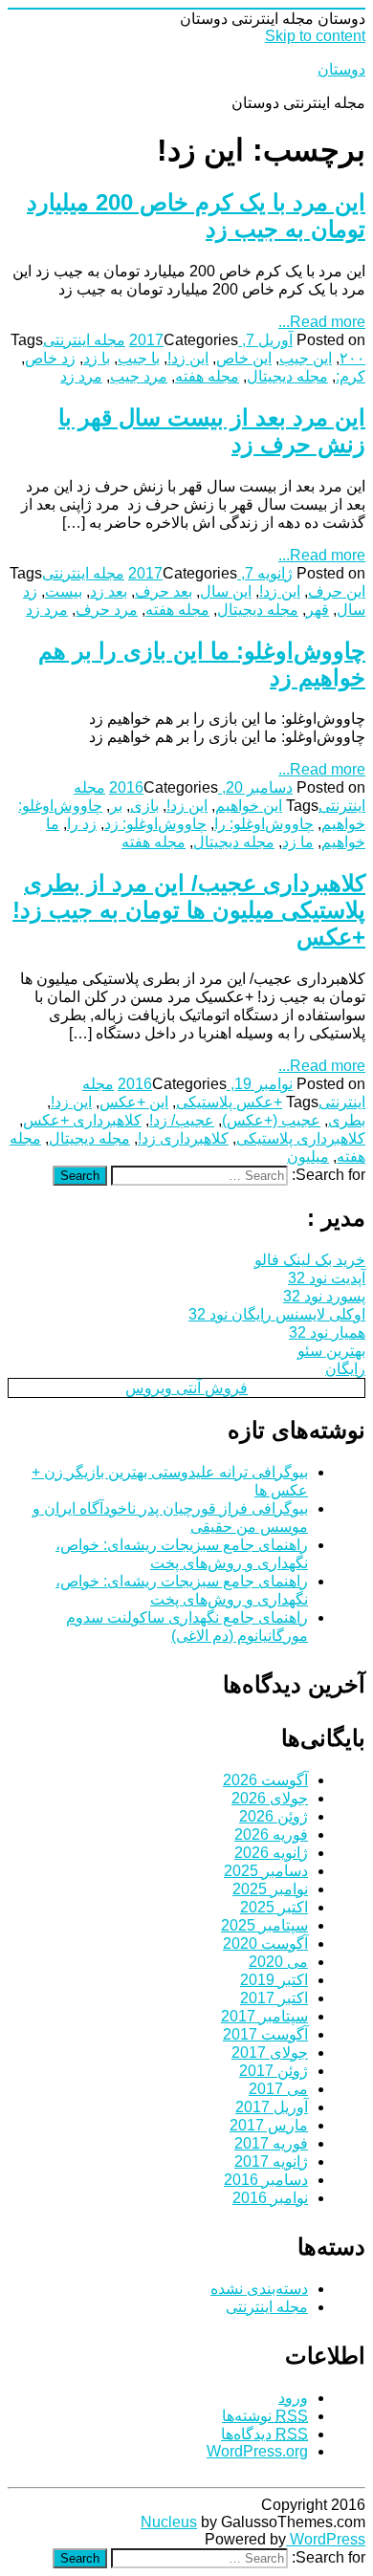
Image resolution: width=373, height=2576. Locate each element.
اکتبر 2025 (274, 1907)
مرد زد (81, 376)
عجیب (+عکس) (271, 1120)
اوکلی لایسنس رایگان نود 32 (277, 1314)
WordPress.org (257, 2451)
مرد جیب (139, 376)
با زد (97, 358)
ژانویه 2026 (271, 1853)
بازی (144, 806)
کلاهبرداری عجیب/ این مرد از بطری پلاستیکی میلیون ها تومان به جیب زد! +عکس (189, 910)
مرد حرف (107, 610)
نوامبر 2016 (270, 2198)
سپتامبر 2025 (264, 1925)
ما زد (298, 842)
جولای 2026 (270, 1798)
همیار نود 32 (327, 1332)
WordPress (326, 2539)
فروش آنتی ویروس (186, 1388)
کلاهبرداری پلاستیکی (301, 1138)
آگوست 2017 (265, 2034)
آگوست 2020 (265, 1943)
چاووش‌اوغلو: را (264, 824)
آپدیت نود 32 (327, 1278)
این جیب (306, 358)
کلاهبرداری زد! (183, 1138)
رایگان (345, 1369)
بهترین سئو (331, 1351)
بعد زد (109, 591)
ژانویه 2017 (271, 2161)
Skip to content (315, 36)
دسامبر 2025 (266, 1871)
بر (116, 806)
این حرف (337, 591)
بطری (347, 1120)
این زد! (188, 358)
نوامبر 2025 (270, 1889)
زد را (82, 824)
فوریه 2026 (271, 1834)
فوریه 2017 (271, 2143)
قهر (318, 610)
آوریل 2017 (272, 2107)
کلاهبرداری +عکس (82, 1120)
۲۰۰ (352, 358)
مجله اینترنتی (84, 340)
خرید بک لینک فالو (310, 1260)
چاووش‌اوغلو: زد (155, 824)
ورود (293, 2398)
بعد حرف (164, 591)
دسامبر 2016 (266, 2180)
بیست (64, 591)
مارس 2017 (269, 2125)
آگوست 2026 (265, 1780)
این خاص (244, 358)
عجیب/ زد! (182, 1120)
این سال (226, 591)
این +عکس (134, 1102)
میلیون (308, 1157)
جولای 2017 (270, 2052)
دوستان (341, 69)
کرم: (351, 376)
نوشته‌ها (265, 2416)
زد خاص (50, 358)
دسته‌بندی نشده (259, 2289)
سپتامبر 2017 (264, 2016)
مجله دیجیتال (287, 376)
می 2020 (278, 1962)
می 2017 (278, 2089)
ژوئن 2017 (274, 2071)
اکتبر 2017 (274, 1998)
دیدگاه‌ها (264, 2434)
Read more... (322, 322)
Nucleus (169, 2522)
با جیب (139, 358)
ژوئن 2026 (274, 1816)
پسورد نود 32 (324, 1296)
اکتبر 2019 (274, 1980)
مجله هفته (207, 376)
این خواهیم (249, 806)
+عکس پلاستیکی (229, 1102)
